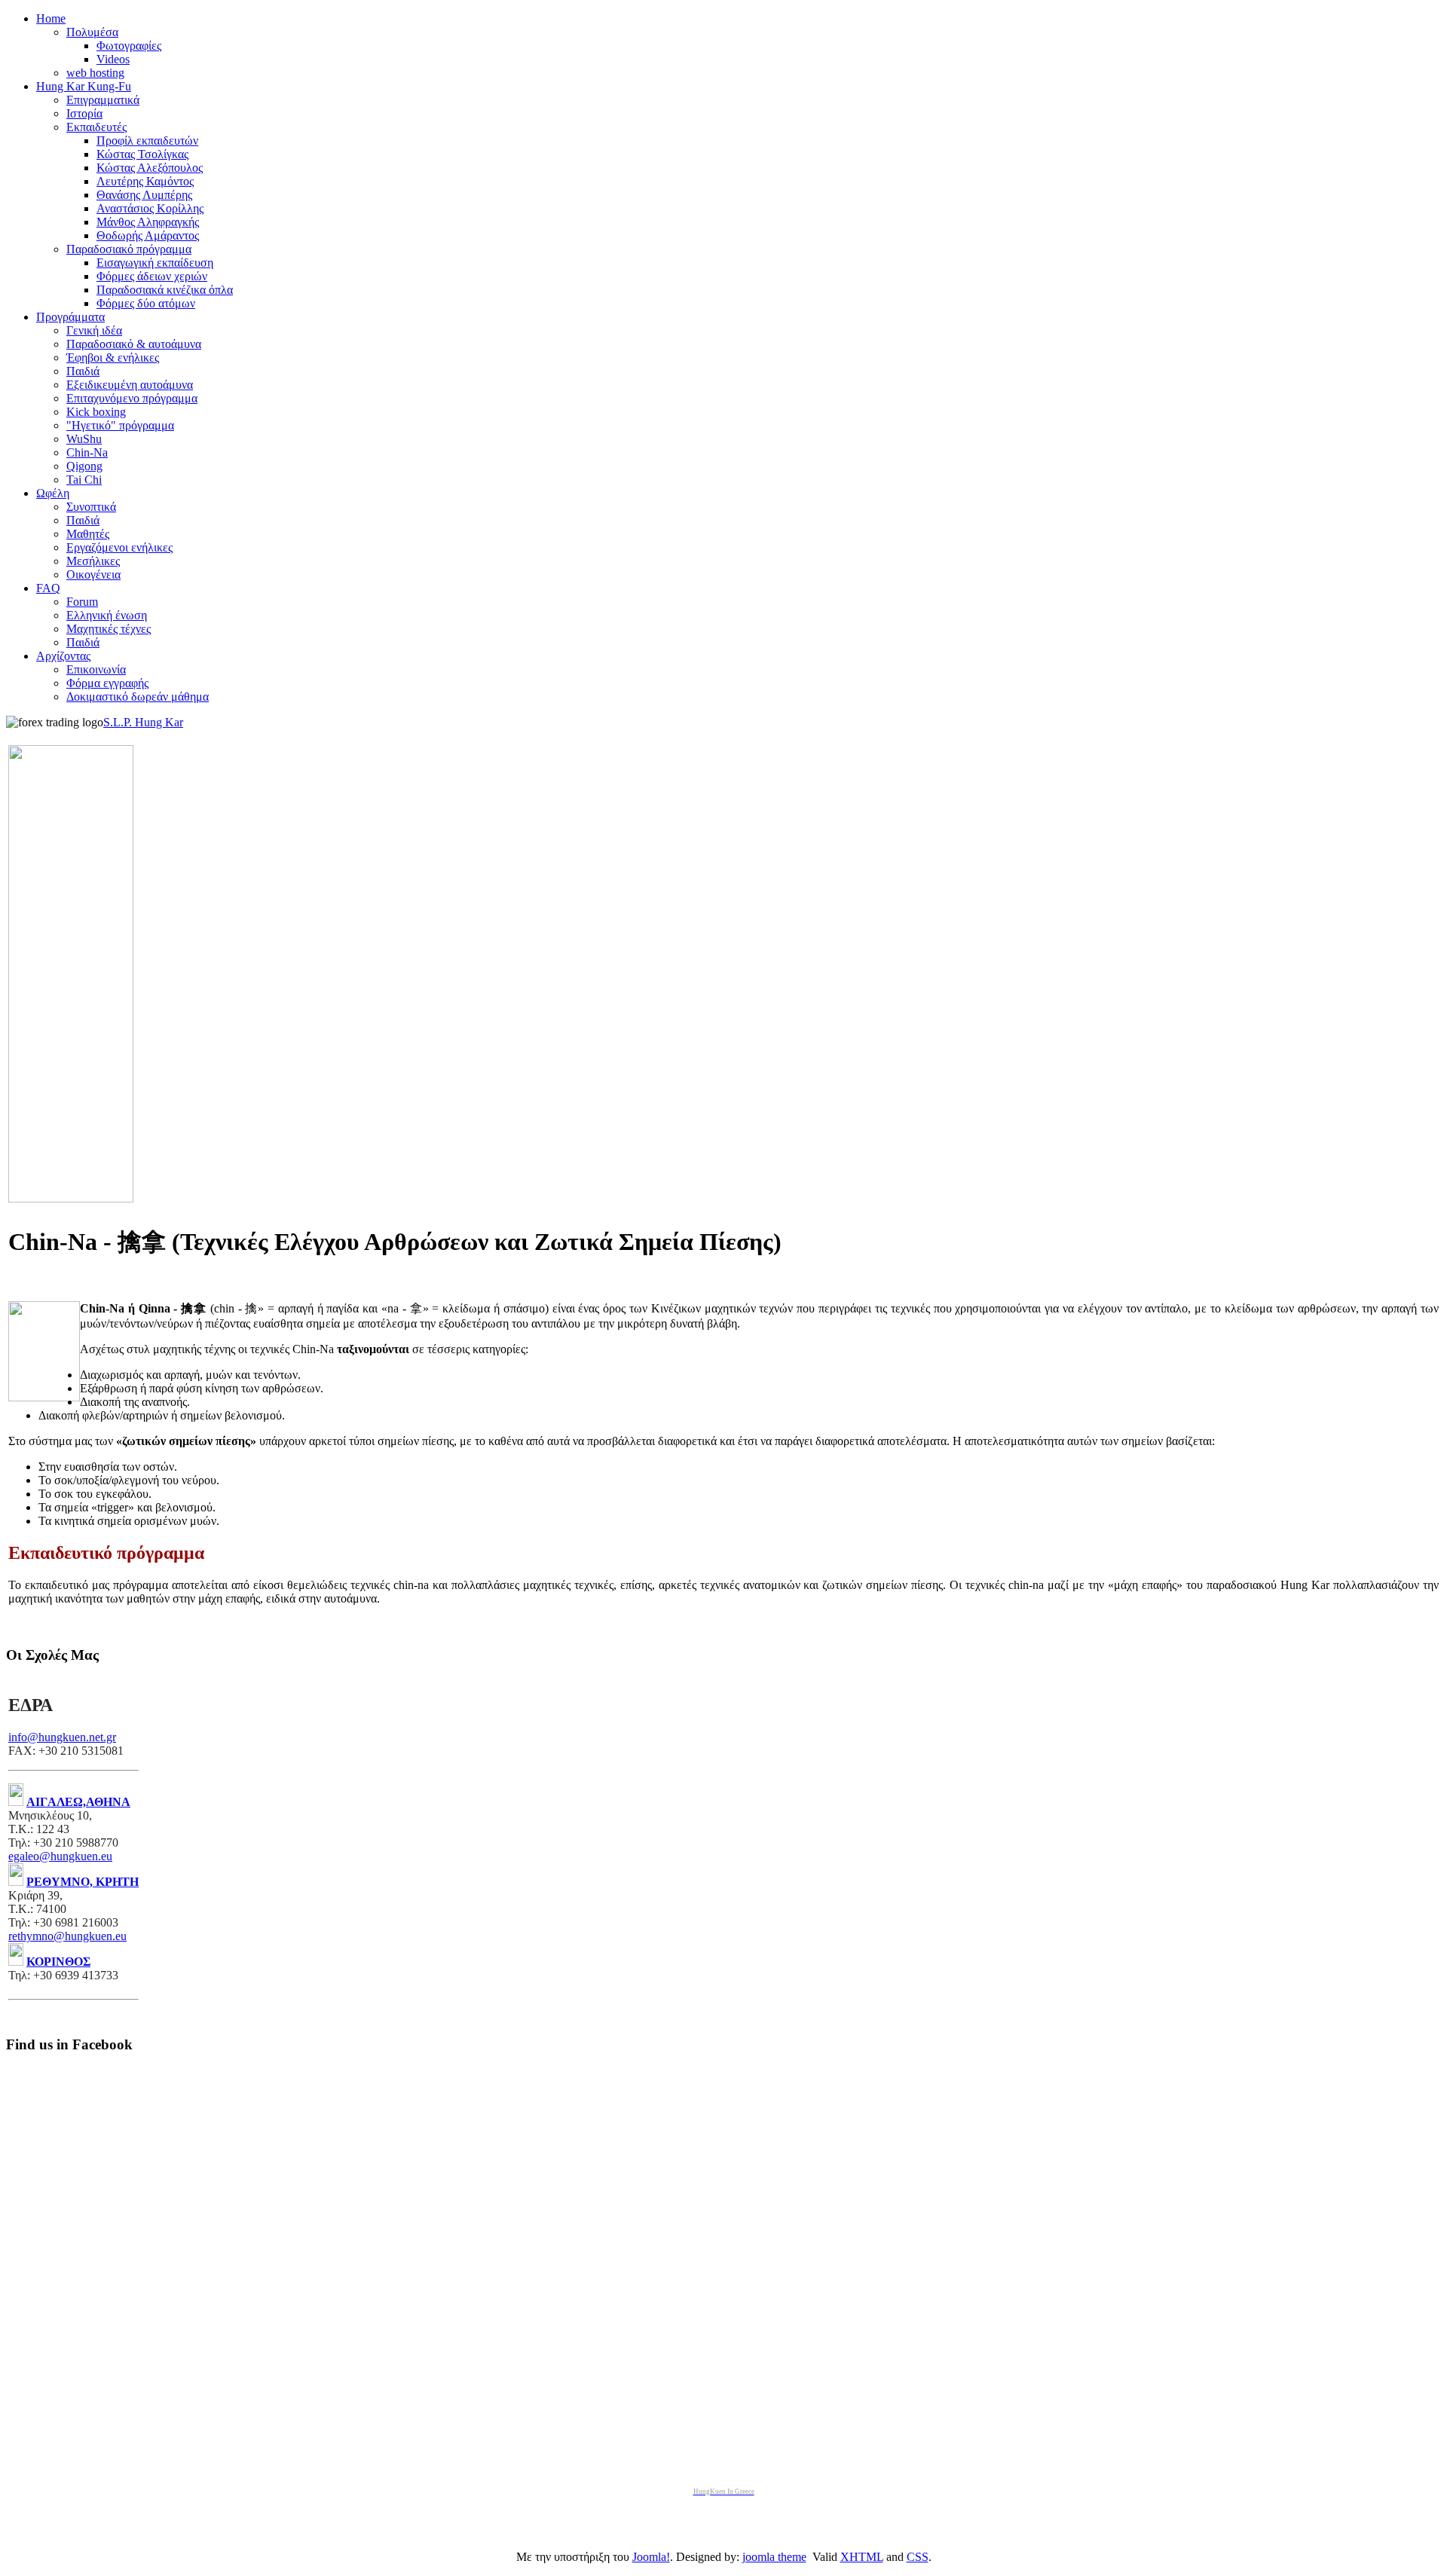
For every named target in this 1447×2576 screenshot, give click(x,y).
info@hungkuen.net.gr (62, 1737)
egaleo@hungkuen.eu (60, 1856)
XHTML (862, 2557)
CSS (918, 2557)
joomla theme (774, 2557)
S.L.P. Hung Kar (143, 722)
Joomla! (651, 2557)
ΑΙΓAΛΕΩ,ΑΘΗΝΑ (78, 1802)
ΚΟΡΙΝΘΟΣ (58, 1962)
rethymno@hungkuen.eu (67, 1936)
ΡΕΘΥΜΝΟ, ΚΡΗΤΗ (83, 1882)
